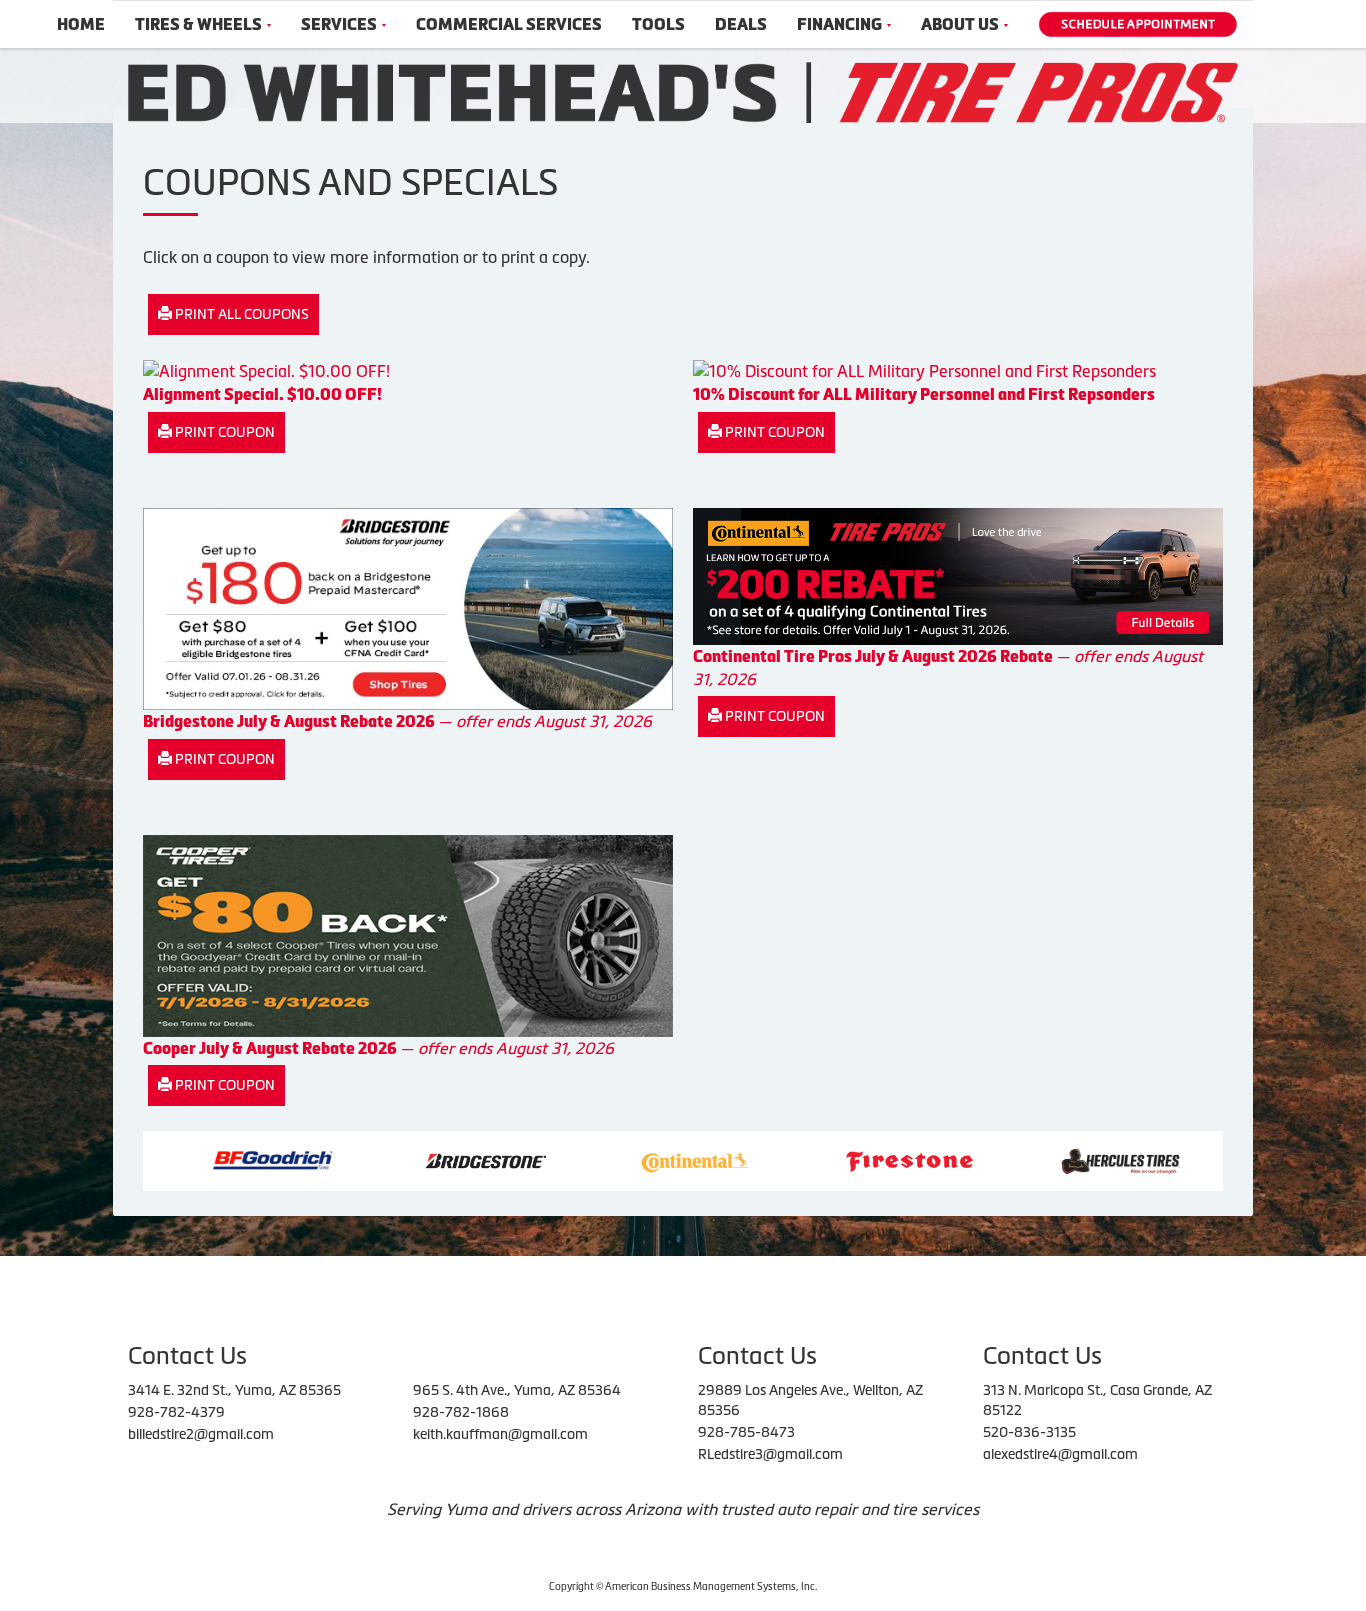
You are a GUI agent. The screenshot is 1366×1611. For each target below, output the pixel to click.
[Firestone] (832, 1159)
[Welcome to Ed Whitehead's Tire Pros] (683, 91)
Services (339, 24)
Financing (839, 24)
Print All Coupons (240, 314)
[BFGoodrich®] (196, 1159)
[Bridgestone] (410, 1159)
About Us (960, 24)
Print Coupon (223, 432)
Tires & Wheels (198, 24)
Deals (741, 24)
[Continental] (618, 1159)
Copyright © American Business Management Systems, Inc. (683, 1586)
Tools (658, 24)
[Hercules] (1043, 1159)
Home (81, 24)
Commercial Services (509, 24)
